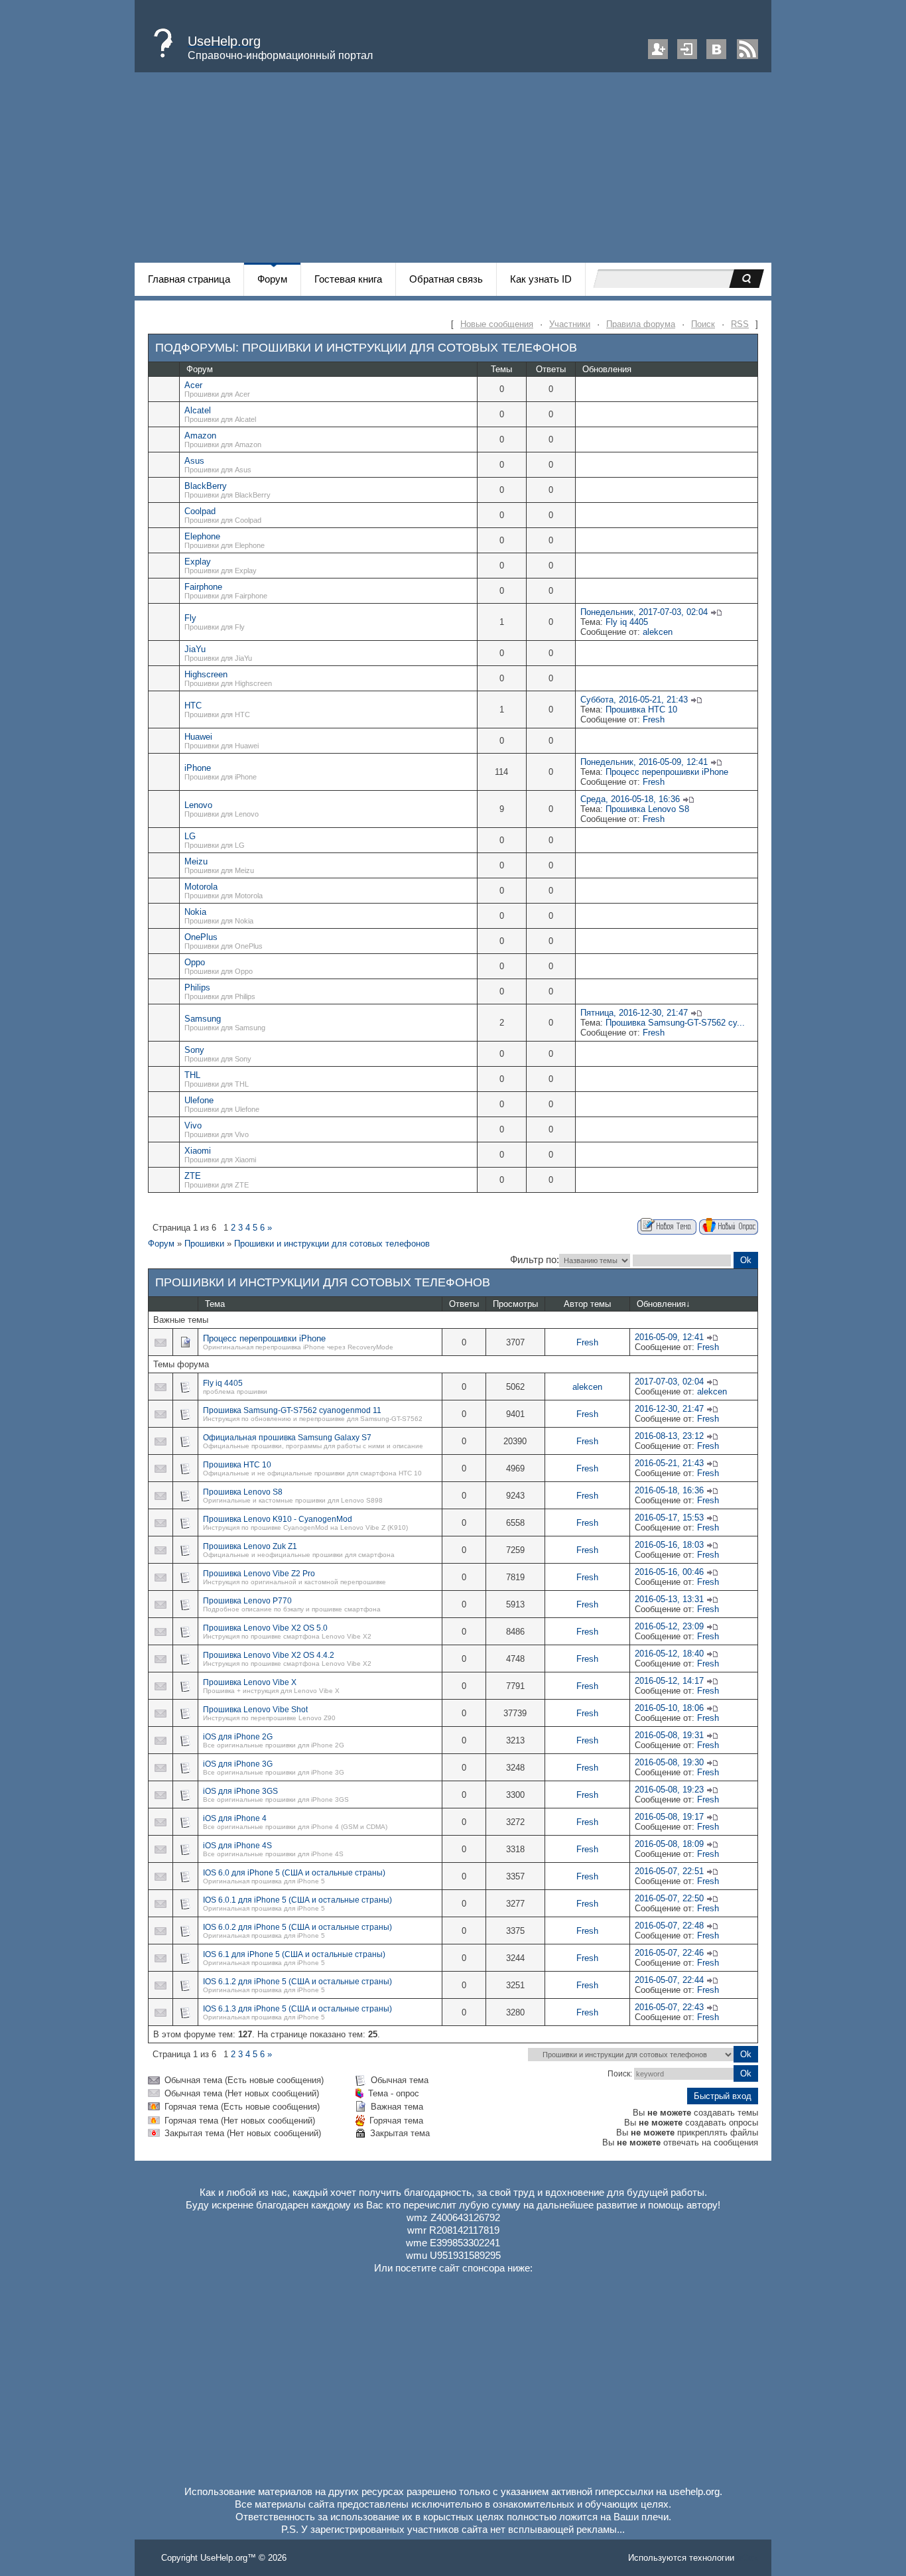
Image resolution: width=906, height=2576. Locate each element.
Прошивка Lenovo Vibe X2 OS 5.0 (265, 1628)
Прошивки (204, 1244)
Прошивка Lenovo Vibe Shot (255, 1710)
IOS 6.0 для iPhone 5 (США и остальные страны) (294, 1873)
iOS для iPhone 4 (235, 1818)
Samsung (203, 1019)
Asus (194, 461)
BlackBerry (206, 486)
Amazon (200, 436)
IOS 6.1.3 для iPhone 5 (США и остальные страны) (297, 2009)
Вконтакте (716, 49)
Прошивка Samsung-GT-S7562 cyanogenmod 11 (292, 1410)
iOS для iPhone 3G (238, 1764)
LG (190, 836)
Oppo (195, 962)
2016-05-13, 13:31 (669, 1599)
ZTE (193, 1176)
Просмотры (515, 1304)
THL (192, 1075)
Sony (194, 1050)
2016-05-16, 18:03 (669, 1545)
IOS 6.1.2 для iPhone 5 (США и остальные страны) (297, 1982)
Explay (198, 562)
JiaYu (195, 649)
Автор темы (587, 1304)
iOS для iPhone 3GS (240, 1791)
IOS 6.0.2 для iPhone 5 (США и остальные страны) (297, 1927)
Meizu (196, 861)
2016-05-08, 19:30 (669, 1762)
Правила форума (641, 324)
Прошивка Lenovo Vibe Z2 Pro (259, 1574)
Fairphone (203, 587)
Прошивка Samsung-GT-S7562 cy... (675, 1023)
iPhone (198, 768)
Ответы (464, 1304)
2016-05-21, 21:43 (669, 1463)
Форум (161, 1244)
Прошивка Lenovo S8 (647, 809)
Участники (570, 324)
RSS (740, 324)
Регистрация (658, 49)
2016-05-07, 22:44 (669, 1980)
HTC (193, 706)
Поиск (703, 324)
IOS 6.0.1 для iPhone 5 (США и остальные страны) (297, 1900)
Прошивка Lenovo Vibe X (250, 1682)
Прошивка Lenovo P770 (247, 1601)
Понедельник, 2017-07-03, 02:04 (644, 612)
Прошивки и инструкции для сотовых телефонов (410, 348)
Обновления (661, 1304)
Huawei (198, 737)
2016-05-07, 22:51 (669, 1871)
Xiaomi (198, 1151)
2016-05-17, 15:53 (669, 1518)
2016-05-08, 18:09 (669, 1844)
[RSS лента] (747, 56)
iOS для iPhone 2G (238, 1737)
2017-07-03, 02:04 (669, 1382)
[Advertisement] (453, 170)
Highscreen (206, 674)
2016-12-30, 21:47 (669, 1409)
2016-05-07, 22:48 (669, 1926)
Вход (687, 49)
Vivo (193, 1125)
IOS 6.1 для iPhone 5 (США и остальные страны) (294, 1954)
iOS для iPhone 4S (237, 1846)
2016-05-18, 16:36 (669, 1490)
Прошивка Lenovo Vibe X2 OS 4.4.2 (269, 1655)
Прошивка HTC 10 (641, 710)
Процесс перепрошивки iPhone (667, 772)
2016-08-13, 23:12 (669, 1436)
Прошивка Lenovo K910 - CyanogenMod (278, 1519)
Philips (197, 987)
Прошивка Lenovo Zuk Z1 (250, 1546)
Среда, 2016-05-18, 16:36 (630, 799)
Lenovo (198, 805)
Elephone (202, 536)
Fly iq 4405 (627, 622)
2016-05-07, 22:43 (669, 2007)
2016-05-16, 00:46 (669, 1572)
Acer (193, 385)
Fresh (654, 719)
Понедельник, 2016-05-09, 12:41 (644, 762)
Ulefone (199, 1100)
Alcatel (198, 410)
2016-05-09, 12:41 (669, 1337)
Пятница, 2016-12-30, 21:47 (634, 1013)
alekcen (658, 632)
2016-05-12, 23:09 (669, 1626)
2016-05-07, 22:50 (669, 1898)
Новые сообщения (497, 324)
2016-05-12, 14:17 (669, 1681)
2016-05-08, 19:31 (669, 1735)
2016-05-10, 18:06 (669, 1708)
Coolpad (200, 511)
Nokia (195, 912)
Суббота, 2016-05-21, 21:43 (634, 700)
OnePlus (201, 937)
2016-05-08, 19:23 (669, 1790)
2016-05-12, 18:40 (669, 1654)
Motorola (201, 887)
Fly (190, 618)
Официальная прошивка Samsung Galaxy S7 (287, 1438)
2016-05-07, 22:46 (669, 1953)
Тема (215, 1304)
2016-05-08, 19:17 (669, 1817)
